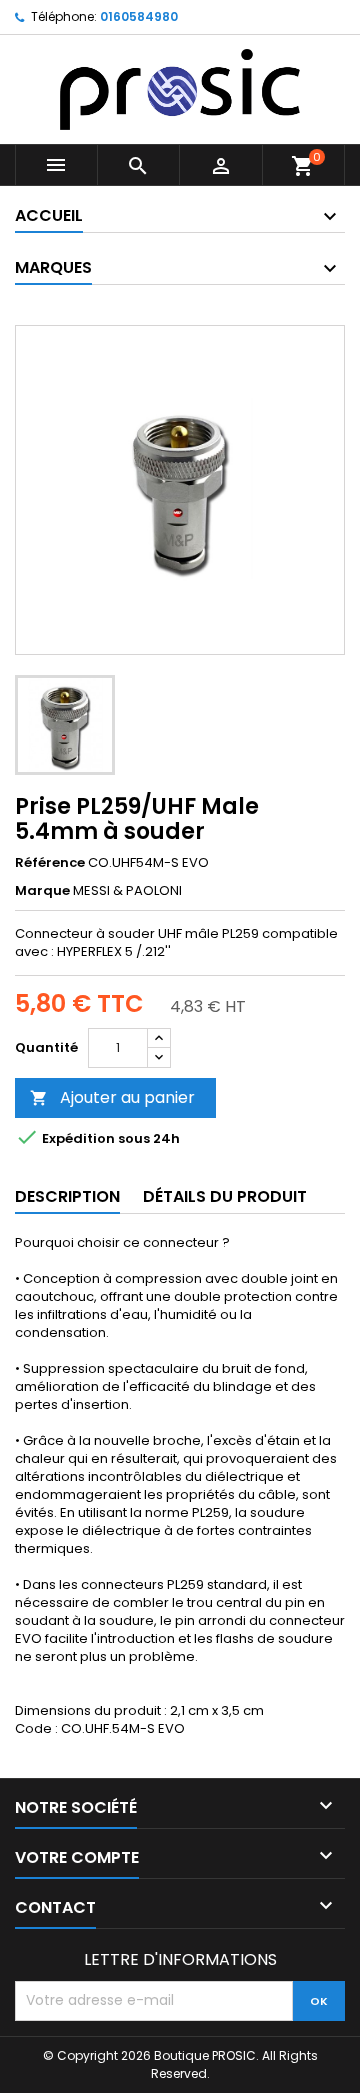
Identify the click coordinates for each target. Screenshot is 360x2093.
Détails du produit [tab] (225, 1196)
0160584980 (139, 16)
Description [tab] (67, 1196)
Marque (42, 891)
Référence (50, 863)
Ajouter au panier (112, 1097)
